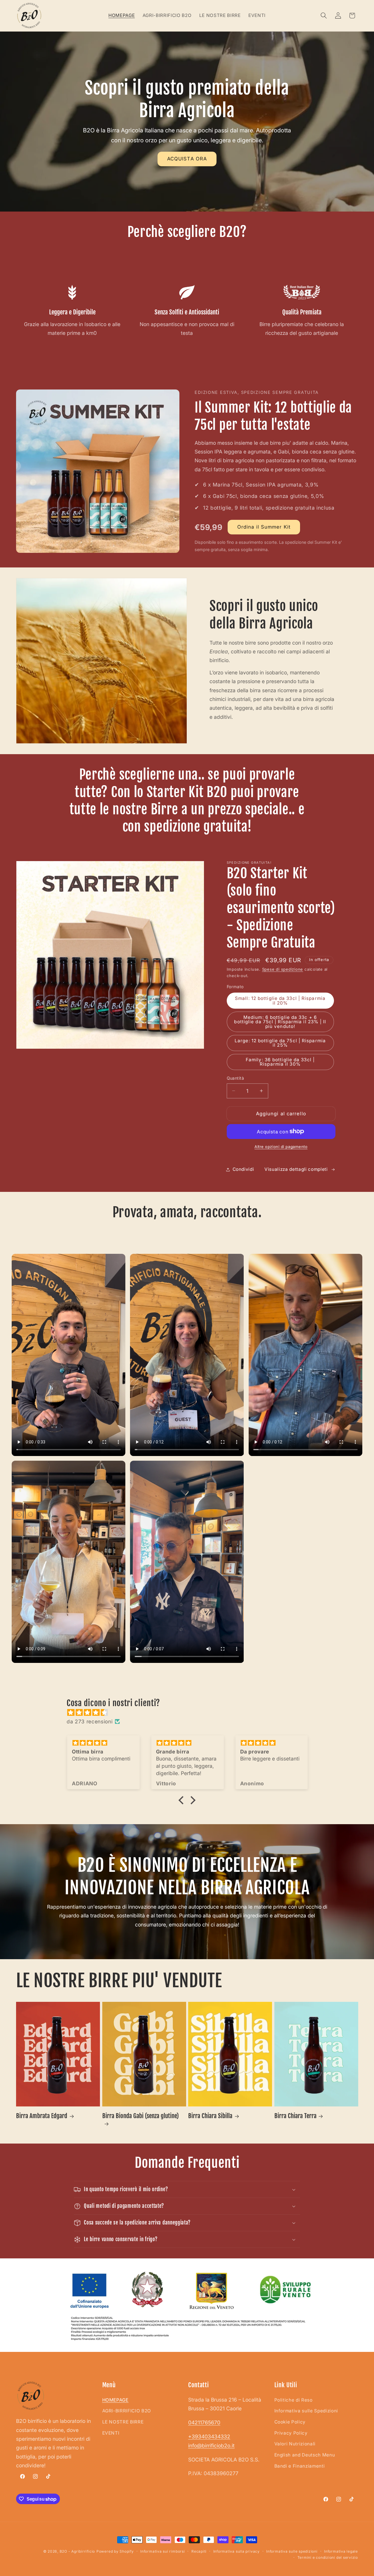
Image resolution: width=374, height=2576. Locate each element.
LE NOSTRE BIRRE (123, 2422)
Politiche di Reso (294, 2400)
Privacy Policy (291, 2433)
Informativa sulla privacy (237, 2551)
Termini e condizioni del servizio (328, 2557)
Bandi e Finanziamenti (300, 2466)
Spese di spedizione (283, 969)
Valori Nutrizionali (295, 2444)
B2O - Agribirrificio (77, 2551)
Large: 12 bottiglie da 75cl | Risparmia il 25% (280, 1043)
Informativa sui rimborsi (162, 2551)
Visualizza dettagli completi (296, 1169)
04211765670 (204, 2422)
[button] (324, 15)
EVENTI (111, 2433)
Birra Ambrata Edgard (42, 2116)
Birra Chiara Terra (295, 2116)
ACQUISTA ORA (187, 159)
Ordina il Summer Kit (264, 527)
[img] (190, 1713)
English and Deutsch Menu (305, 2455)
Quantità (236, 1078)
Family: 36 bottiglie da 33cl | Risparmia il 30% (280, 1062)
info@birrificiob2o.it (211, 2446)
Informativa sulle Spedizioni (306, 2411)
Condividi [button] (243, 1169)
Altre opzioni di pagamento (281, 1147)
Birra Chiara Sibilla (210, 2116)
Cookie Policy (290, 2422)
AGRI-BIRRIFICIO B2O (127, 2411)
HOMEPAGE (115, 2400)
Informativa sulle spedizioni (292, 2551)
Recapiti (199, 2551)
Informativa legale (341, 2551)
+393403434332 (209, 2436)
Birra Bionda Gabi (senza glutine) (141, 2116)
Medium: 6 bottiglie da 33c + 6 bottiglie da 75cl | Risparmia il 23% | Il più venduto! (280, 1022)
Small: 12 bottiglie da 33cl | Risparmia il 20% (280, 1000)
